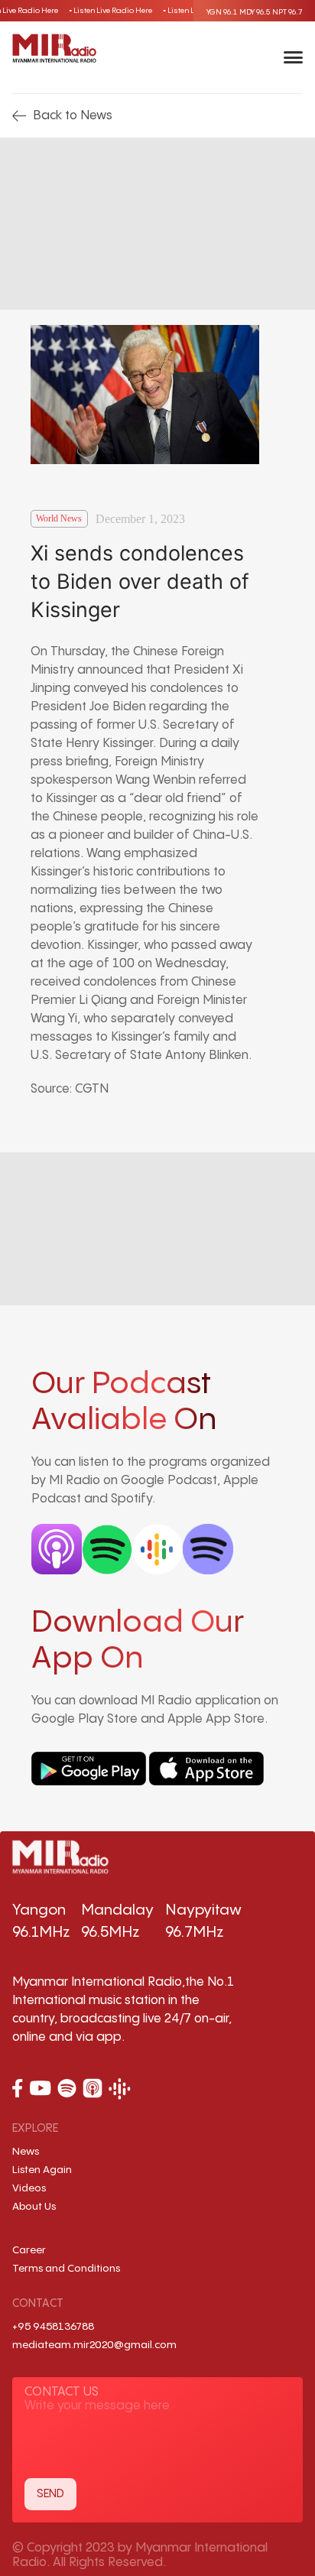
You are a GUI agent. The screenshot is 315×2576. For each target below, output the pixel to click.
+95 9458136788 (53, 2327)
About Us (34, 2207)
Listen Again (42, 2170)
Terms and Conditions (66, 2269)
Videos (29, 2188)
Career (29, 2250)
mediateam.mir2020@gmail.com (94, 2345)
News (26, 2152)
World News (59, 518)
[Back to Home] (54, 48)
